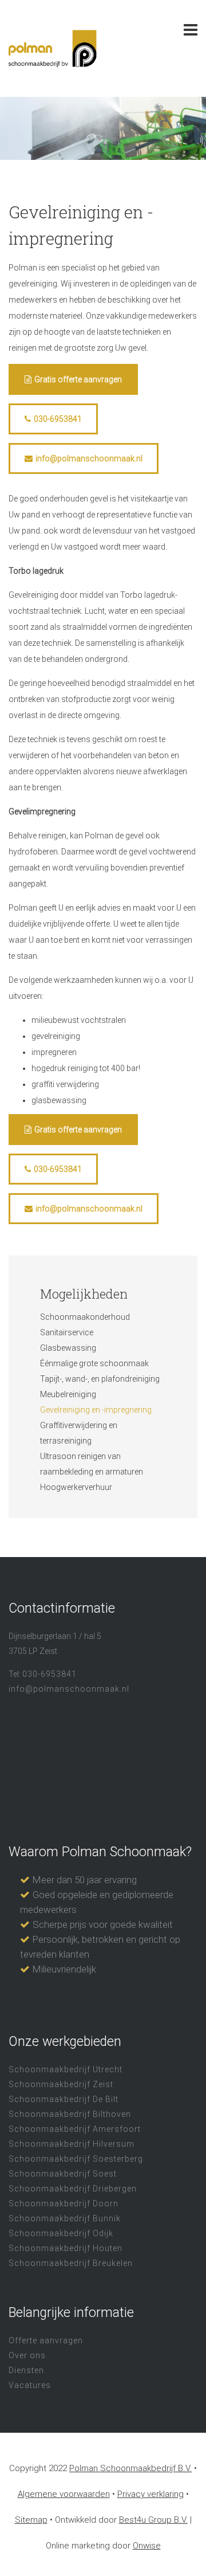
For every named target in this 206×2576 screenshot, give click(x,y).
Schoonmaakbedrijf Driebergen (73, 2189)
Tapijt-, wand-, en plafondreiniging (100, 1379)
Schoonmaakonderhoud (85, 1317)
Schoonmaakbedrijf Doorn (64, 2203)
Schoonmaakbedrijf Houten (66, 2248)
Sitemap (31, 2520)
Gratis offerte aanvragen (78, 379)
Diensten (26, 2370)
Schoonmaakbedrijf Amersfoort (75, 2129)
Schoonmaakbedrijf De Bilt (64, 2099)
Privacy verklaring (150, 2494)
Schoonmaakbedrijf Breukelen (71, 2263)
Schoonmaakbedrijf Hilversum (72, 2144)
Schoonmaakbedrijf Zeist (61, 2084)
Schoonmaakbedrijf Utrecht (66, 2069)
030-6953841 (58, 419)
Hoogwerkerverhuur (76, 1487)
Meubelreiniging (68, 1394)
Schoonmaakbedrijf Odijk (61, 2233)
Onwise (147, 2546)
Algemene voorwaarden (64, 2494)
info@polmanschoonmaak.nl (89, 458)
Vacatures (30, 2385)
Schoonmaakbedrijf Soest (63, 2174)
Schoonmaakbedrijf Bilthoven (70, 2114)
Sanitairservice (67, 1332)
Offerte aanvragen (46, 2340)
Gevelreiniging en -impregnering (96, 1410)
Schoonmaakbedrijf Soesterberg (76, 2159)
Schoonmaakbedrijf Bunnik (65, 2218)
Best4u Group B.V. (153, 2520)
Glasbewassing (68, 1348)
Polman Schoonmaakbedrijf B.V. (130, 2468)
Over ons (27, 2355)
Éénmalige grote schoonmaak (94, 1363)
